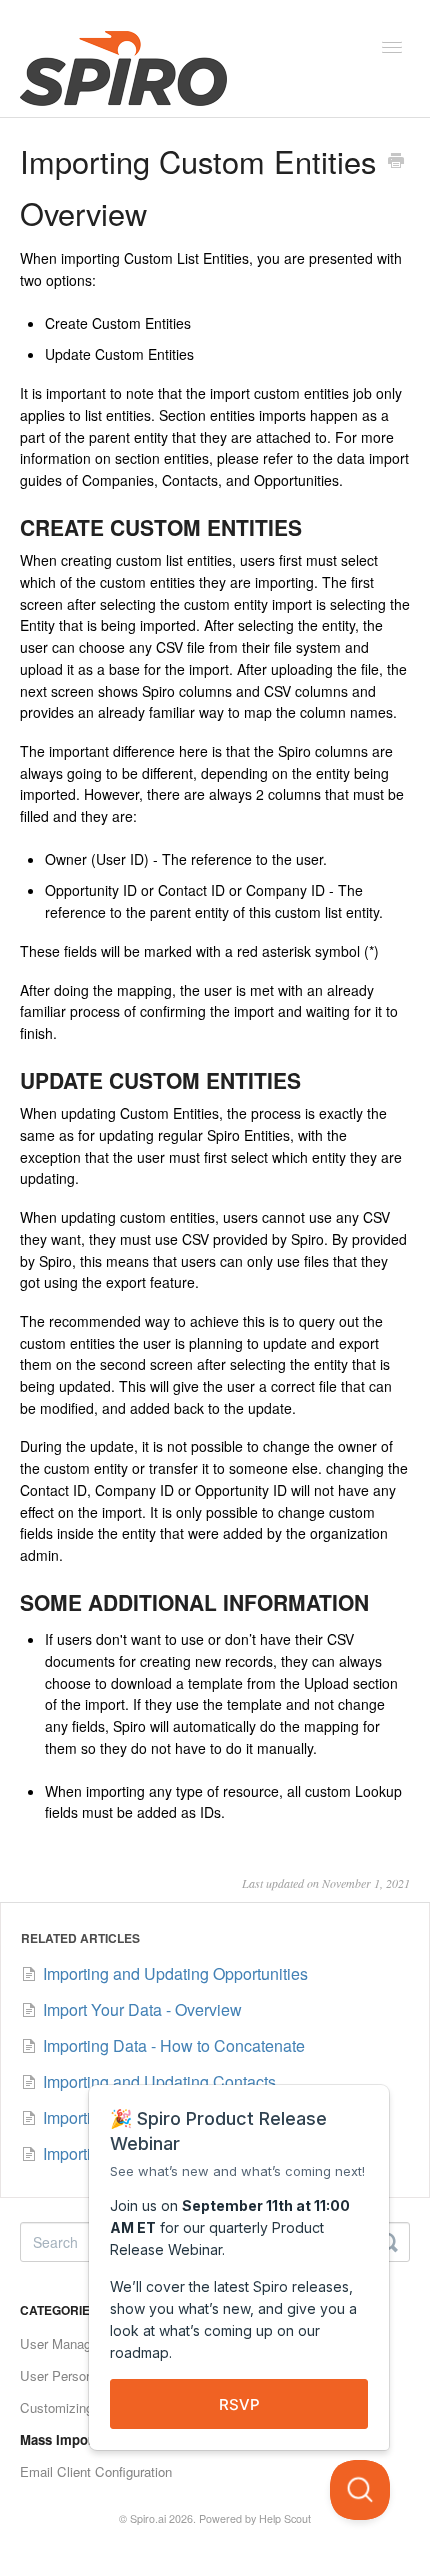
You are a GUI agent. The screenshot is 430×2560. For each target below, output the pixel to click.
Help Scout (285, 2518)
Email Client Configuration (96, 2471)
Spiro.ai (148, 2518)
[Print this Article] (396, 162)
